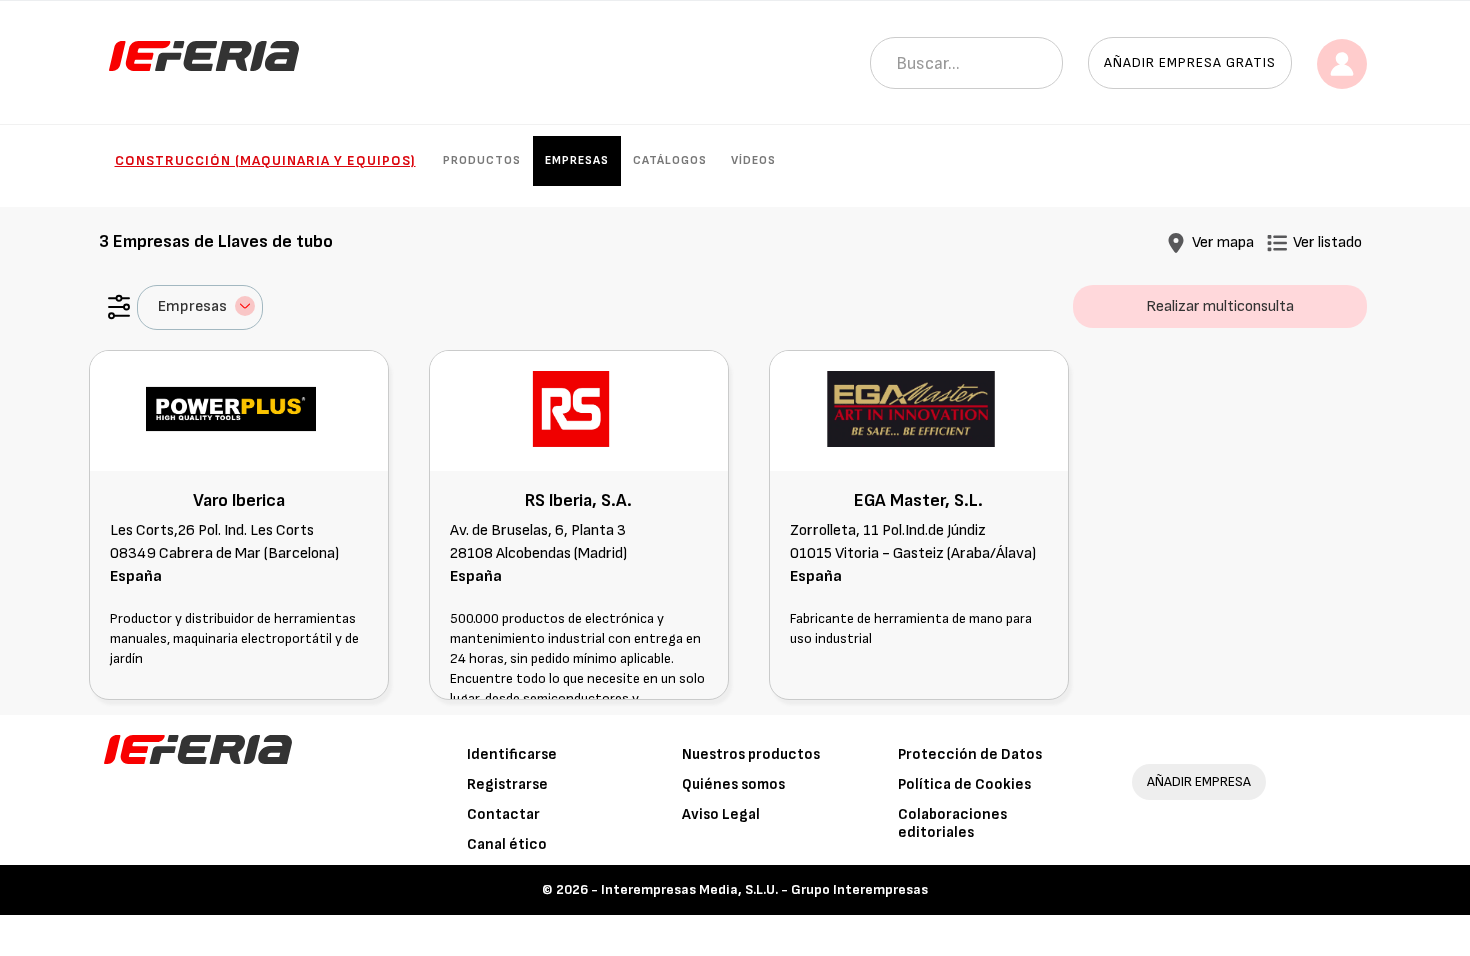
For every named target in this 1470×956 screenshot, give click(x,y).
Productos (482, 160)
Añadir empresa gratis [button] (1190, 62)
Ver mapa (1223, 242)
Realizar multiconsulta (1220, 306)
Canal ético (507, 844)
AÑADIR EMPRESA (1199, 781)
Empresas (577, 160)
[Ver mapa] (1176, 242)
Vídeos (753, 160)
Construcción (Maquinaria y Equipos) (265, 160)
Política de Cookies (964, 784)
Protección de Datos (970, 754)
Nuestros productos (751, 754)
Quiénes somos (733, 784)
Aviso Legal (721, 814)
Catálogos (670, 160)
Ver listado (1327, 242)
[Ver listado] (1277, 242)
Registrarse (507, 784)
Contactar (503, 814)
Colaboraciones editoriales (952, 823)
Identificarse (512, 754)
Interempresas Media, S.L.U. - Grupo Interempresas (764, 889)
